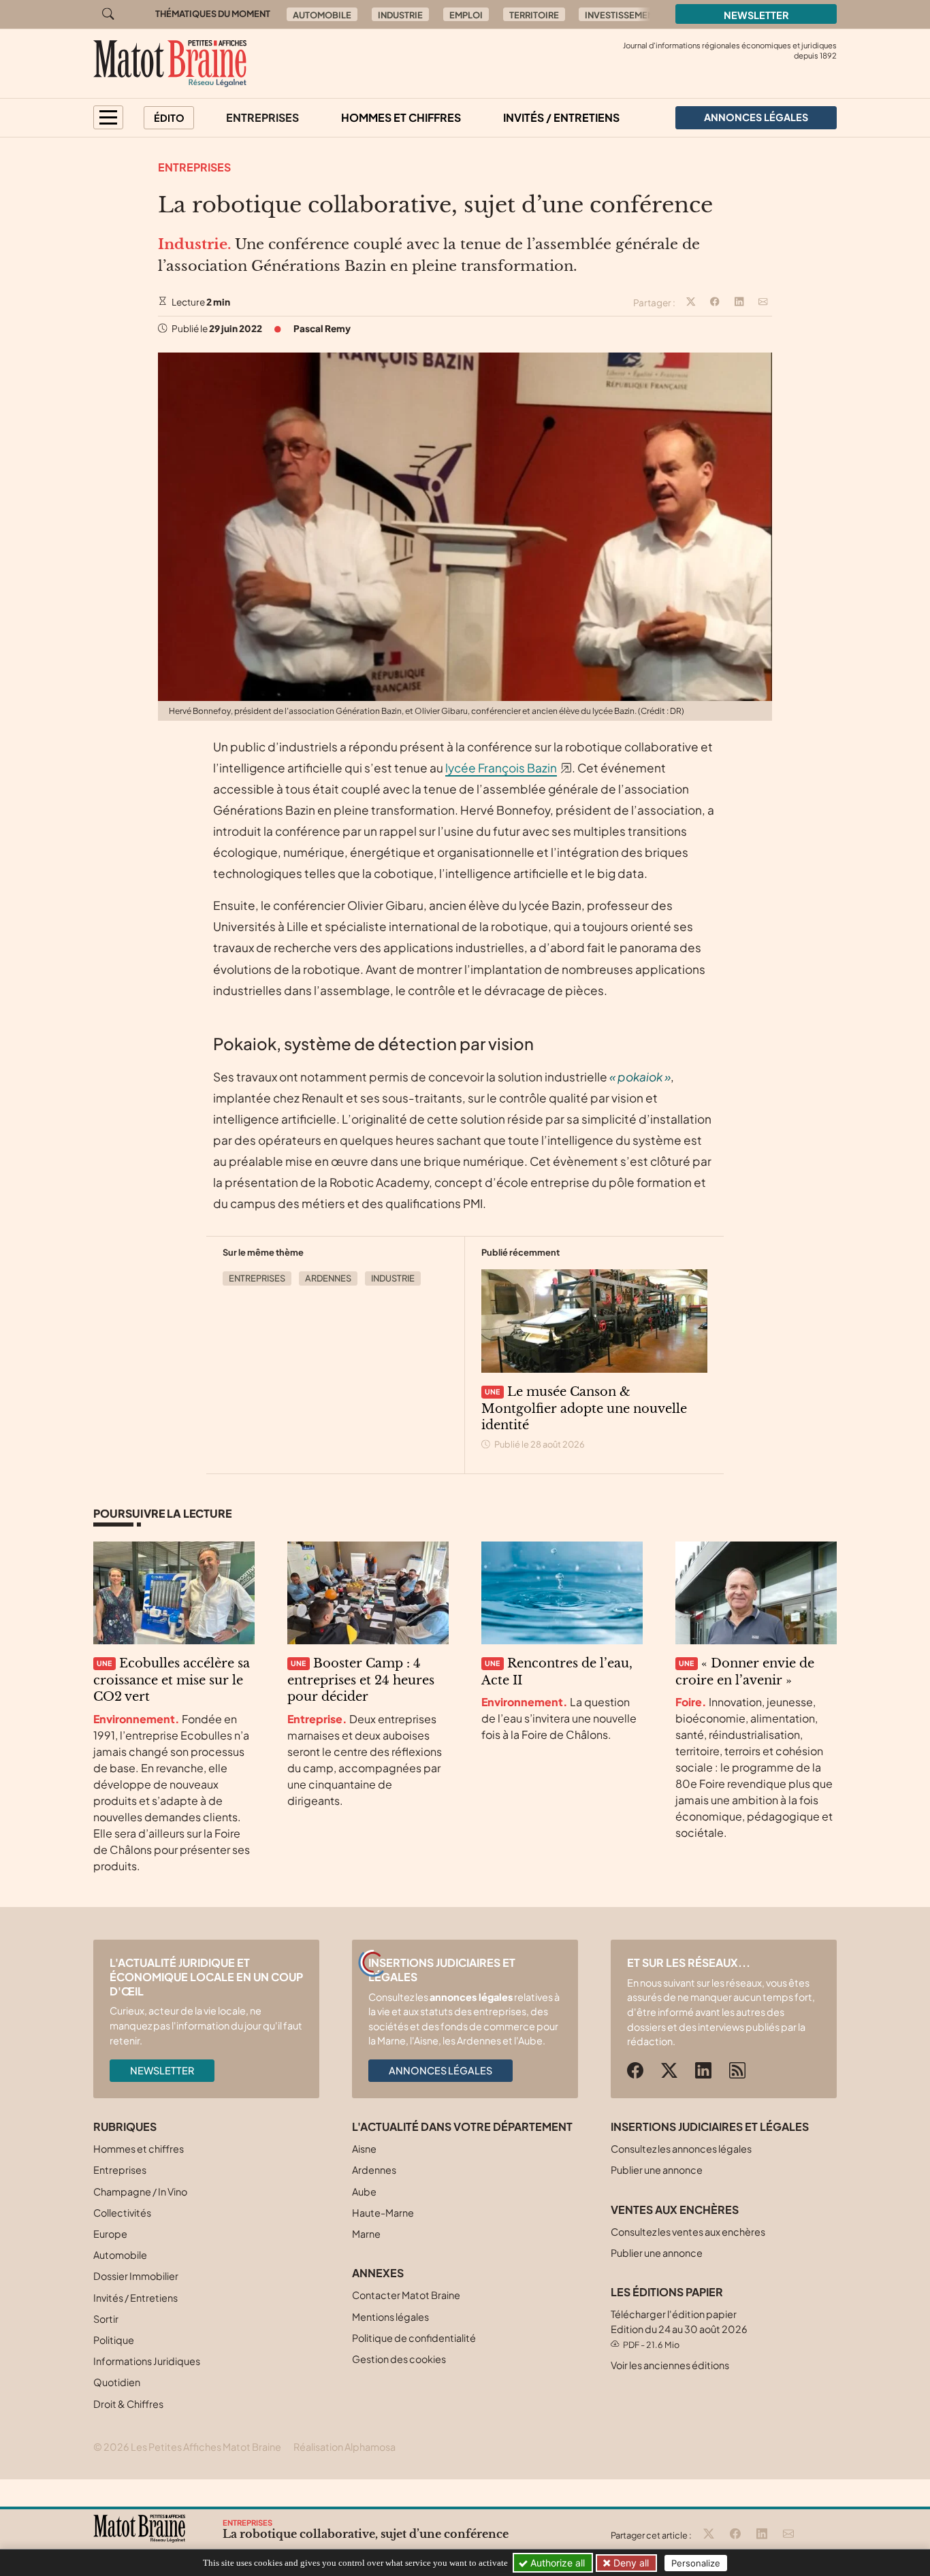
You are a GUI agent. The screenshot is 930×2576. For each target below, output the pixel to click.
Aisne (364, 2149)
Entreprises (262, 117)
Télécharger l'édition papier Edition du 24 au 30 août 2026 (679, 2329)
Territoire (534, 15)
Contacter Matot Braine (406, 2295)
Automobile (322, 15)
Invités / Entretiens (561, 117)
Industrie (400, 15)
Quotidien (117, 2382)
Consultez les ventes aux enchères (688, 2232)
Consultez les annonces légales (681, 2149)
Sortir (106, 2319)
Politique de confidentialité (414, 2338)
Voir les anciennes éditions (670, 2365)
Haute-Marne (383, 2213)
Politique (114, 2340)
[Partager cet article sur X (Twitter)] (691, 303)
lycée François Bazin (501, 768)
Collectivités (122, 2213)
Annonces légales (440, 2070)
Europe (110, 2234)
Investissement (622, 15)
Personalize (696, 2563)
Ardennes (328, 1278)
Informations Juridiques (147, 2361)
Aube (364, 2191)
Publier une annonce (657, 2170)
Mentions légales (390, 2317)
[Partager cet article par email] (763, 303)
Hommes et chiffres (401, 117)
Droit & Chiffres (128, 2404)
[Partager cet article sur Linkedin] (739, 303)
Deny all (630, 2563)
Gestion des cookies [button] (399, 2359)
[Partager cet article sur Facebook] (715, 303)
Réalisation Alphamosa (344, 2447)
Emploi (466, 15)
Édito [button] (169, 118)
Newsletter (756, 15)
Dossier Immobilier (136, 2276)
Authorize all (556, 2563)
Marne (366, 2234)
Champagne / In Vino (140, 2191)
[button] (108, 117)
